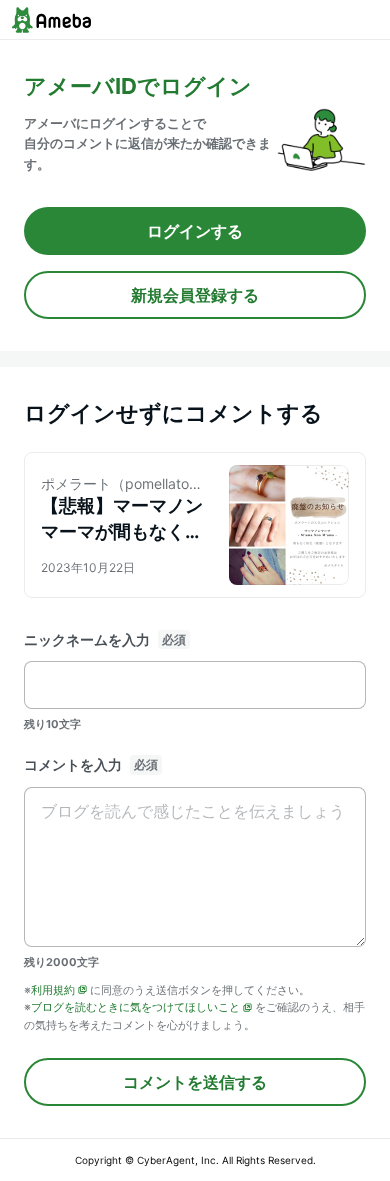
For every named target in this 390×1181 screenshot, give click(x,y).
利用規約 (53, 990)
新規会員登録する (195, 295)
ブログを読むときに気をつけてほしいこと (135, 1007)
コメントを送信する (195, 1082)
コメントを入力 (73, 764)
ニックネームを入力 (87, 639)
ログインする (195, 231)
